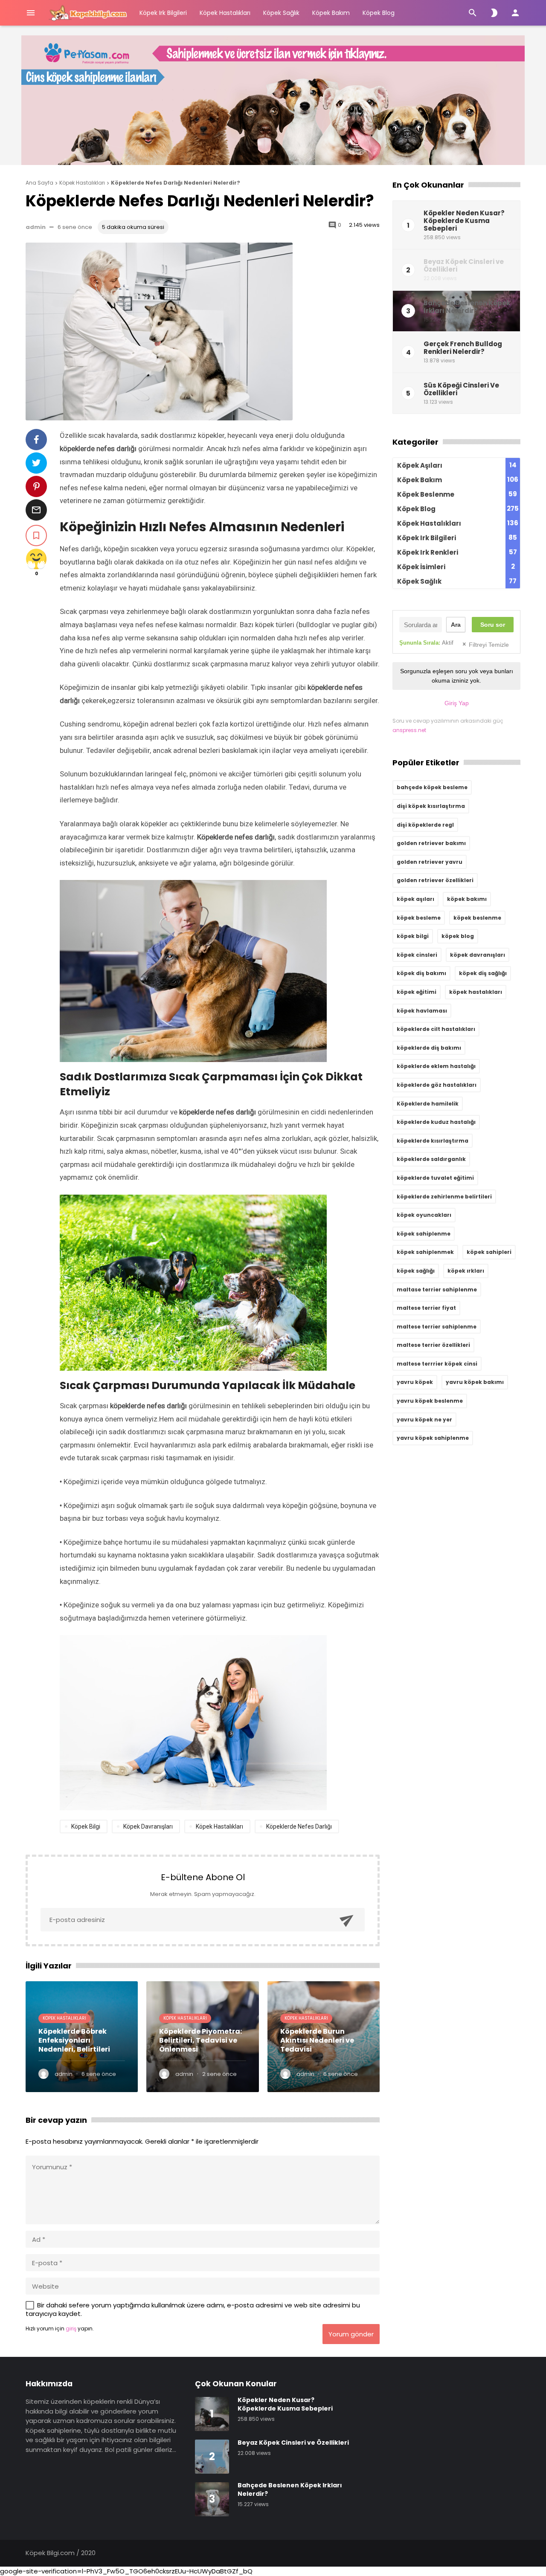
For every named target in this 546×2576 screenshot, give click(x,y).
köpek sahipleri (489, 1252)
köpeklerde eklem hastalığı (436, 1066)
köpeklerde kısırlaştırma (433, 1141)
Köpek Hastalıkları (225, 13)
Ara (456, 625)
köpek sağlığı (416, 1271)
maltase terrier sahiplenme (437, 1289)
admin (36, 227)
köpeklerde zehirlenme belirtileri (444, 1197)
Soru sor (493, 625)
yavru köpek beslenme (430, 1401)
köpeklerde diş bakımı (429, 1048)
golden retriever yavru (430, 862)
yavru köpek (415, 1382)
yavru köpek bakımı (475, 1382)
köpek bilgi (86, 1826)
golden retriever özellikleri (435, 880)
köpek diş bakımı (421, 973)
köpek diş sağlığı (483, 973)
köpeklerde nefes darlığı (299, 1826)
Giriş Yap (457, 703)
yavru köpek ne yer (424, 1420)
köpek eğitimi (417, 992)
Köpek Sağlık (281, 13)
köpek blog (458, 936)
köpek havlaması (422, 1011)
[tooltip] (36, 440)
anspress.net (409, 730)
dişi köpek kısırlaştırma (431, 806)
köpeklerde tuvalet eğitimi (435, 1178)
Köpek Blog (379, 13)
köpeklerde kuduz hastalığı (436, 1122)
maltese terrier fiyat (426, 1308)
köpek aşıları (415, 899)
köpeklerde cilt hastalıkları (436, 1029)
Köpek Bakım (331, 13)
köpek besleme (419, 918)
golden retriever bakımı (431, 843)
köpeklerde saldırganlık (431, 1159)
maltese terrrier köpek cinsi (437, 1364)
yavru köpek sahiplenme (433, 1438)
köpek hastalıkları (219, 1826)
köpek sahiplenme (424, 1234)
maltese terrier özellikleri (433, 1345)
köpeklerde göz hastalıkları (437, 1085)
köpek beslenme (477, 918)
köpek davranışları (148, 1826)
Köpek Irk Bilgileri (163, 13)
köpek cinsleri (417, 955)
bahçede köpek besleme (432, 787)
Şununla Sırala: (426, 643)
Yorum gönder (351, 2334)
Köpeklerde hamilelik (428, 1104)
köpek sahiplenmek (425, 1252)
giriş (71, 2329)
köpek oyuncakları (424, 1215)
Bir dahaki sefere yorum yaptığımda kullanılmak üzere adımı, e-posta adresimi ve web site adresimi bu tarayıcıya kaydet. (193, 2309)
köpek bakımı (467, 899)
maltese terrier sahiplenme (437, 1327)
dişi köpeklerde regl (425, 825)
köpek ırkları (466, 1271)
